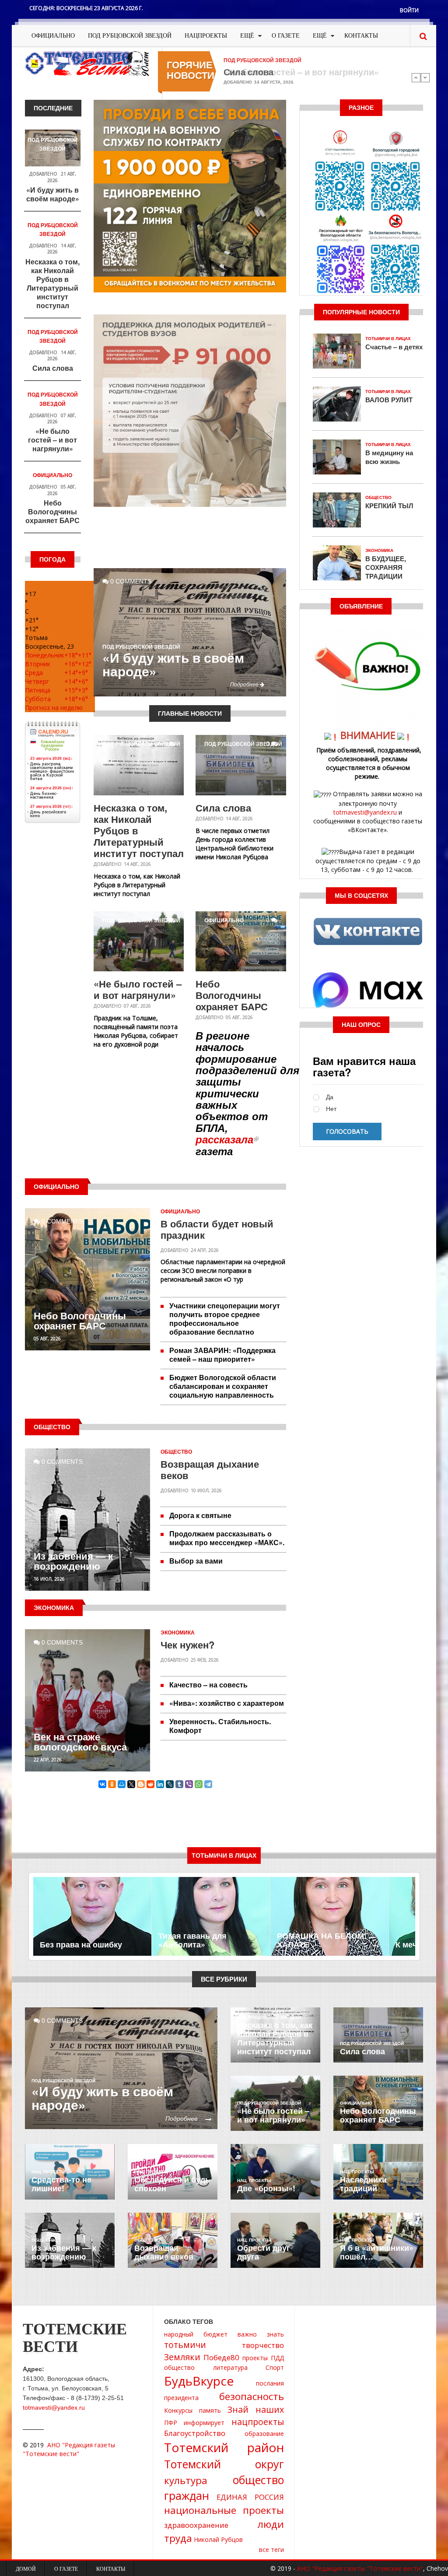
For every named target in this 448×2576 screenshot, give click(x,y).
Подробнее (245, 684)
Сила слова (53, 368)
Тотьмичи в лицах (388, 339)
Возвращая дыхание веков (210, 1469)
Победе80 (221, 2357)
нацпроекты (258, 2422)
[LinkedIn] (160, 1784)
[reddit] (150, 1784)
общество (179, 2367)
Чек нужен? (187, 1645)
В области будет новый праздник (217, 1229)
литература (230, 2367)
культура (186, 2480)
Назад (416, 77)
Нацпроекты (206, 36)
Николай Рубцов (218, 2539)
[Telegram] (208, 1784)
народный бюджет (196, 2334)
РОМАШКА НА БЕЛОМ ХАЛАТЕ (202, 1940)
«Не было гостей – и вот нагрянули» (301, 72)
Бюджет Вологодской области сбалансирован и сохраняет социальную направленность (223, 1386)
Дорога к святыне (200, 1515)
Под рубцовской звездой (130, 36)
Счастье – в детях (394, 347)
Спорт (275, 2367)
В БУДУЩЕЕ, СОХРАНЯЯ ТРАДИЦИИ (386, 567)
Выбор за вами (196, 1561)
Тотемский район (224, 2447)
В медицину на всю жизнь (389, 457)
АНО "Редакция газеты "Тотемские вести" (69, 2449)
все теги (271, 2550)
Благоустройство (195, 2433)
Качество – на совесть (208, 1685)
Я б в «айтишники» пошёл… (377, 2252)
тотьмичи (185, 2345)
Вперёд (425, 77)
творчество (263, 2345)
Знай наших (256, 2409)
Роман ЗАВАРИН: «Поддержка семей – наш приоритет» (222, 1355)
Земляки (182, 2357)
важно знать (261, 2334)
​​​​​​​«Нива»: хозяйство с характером (227, 1703)
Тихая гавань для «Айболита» (74, 1940)
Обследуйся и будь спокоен (172, 2184)
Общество (176, 1452)
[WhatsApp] (199, 1784)
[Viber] (189, 1784)
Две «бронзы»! (266, 2188)
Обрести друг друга (264, 2252)
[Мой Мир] (122, 1784)
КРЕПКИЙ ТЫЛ (389, 506)
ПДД (277, 2358)
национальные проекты (224, 2510)
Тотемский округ (224, 2464)
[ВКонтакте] (102, 1784)
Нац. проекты (49, 2172)
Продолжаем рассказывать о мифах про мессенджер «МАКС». (227, 1538)
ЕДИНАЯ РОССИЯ (250, 2497)
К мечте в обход (308, 1944)
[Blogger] (141, 1784)
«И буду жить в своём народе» (53, 194)
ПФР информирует (194, 2423)
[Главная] (87, 63)
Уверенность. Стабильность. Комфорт (220, 1726)
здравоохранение (196, 2525)
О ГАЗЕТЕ (286, 36)
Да (330, 1097)
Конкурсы (178, 2410)
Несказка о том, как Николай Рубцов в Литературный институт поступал (52, 283)
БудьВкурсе (199, 2381)
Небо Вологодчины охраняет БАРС (52, 511)
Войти (409, 10)
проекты (255, 2358)
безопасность (252, 2396)
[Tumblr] (179, 1784)
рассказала (224, 1139)
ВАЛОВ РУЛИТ (389, 400)
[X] (131, 1784)
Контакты (361, 36)
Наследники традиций (363, 2184)
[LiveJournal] (170, 1784)
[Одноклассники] (112, 1784)
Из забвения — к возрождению (73, 1561)
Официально (53, 36)
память (210, 2410)
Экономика (178, 1633)
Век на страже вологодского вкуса (80, 1741)
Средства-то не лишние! (61, 2184)
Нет (331, 1109)
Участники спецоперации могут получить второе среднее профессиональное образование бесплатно (225, 1319)
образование (264, 2434)
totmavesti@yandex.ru (365, 812)
